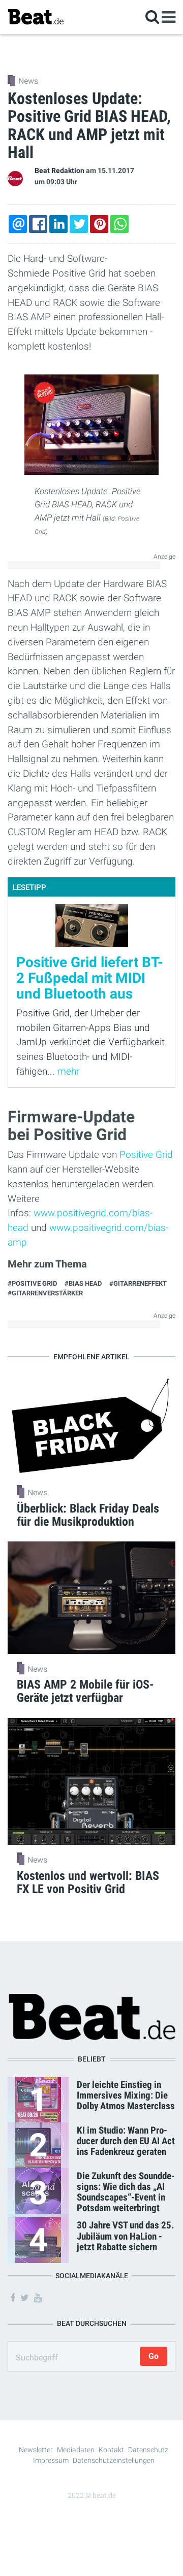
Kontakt (111, 2450)
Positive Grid (146, 1155)
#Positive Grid (32, 1283)
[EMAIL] (18, 224)
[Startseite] (36, 16)
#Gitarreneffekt (138, 1283)
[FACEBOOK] (38, 224)
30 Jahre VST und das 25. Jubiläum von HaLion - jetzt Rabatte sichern (126, 2236)
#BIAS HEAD (83, 1283)
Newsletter (36, 2450)
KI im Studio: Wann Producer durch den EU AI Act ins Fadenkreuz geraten (126, 2141)
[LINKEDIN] (58, 224)
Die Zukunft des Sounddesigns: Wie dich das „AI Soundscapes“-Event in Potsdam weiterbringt (126, 2192)
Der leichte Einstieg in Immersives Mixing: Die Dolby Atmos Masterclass (126, 2095)
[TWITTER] (79, 224)
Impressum (51, 2460)
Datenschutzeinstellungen (114, 2460)
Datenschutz (148, 2450)
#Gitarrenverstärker (45, 1293)
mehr (68, 1071)
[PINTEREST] (99, 224)
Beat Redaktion (59, 171)
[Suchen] (152, 16)
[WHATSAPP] (119, 224)
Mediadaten (76, 2450)
